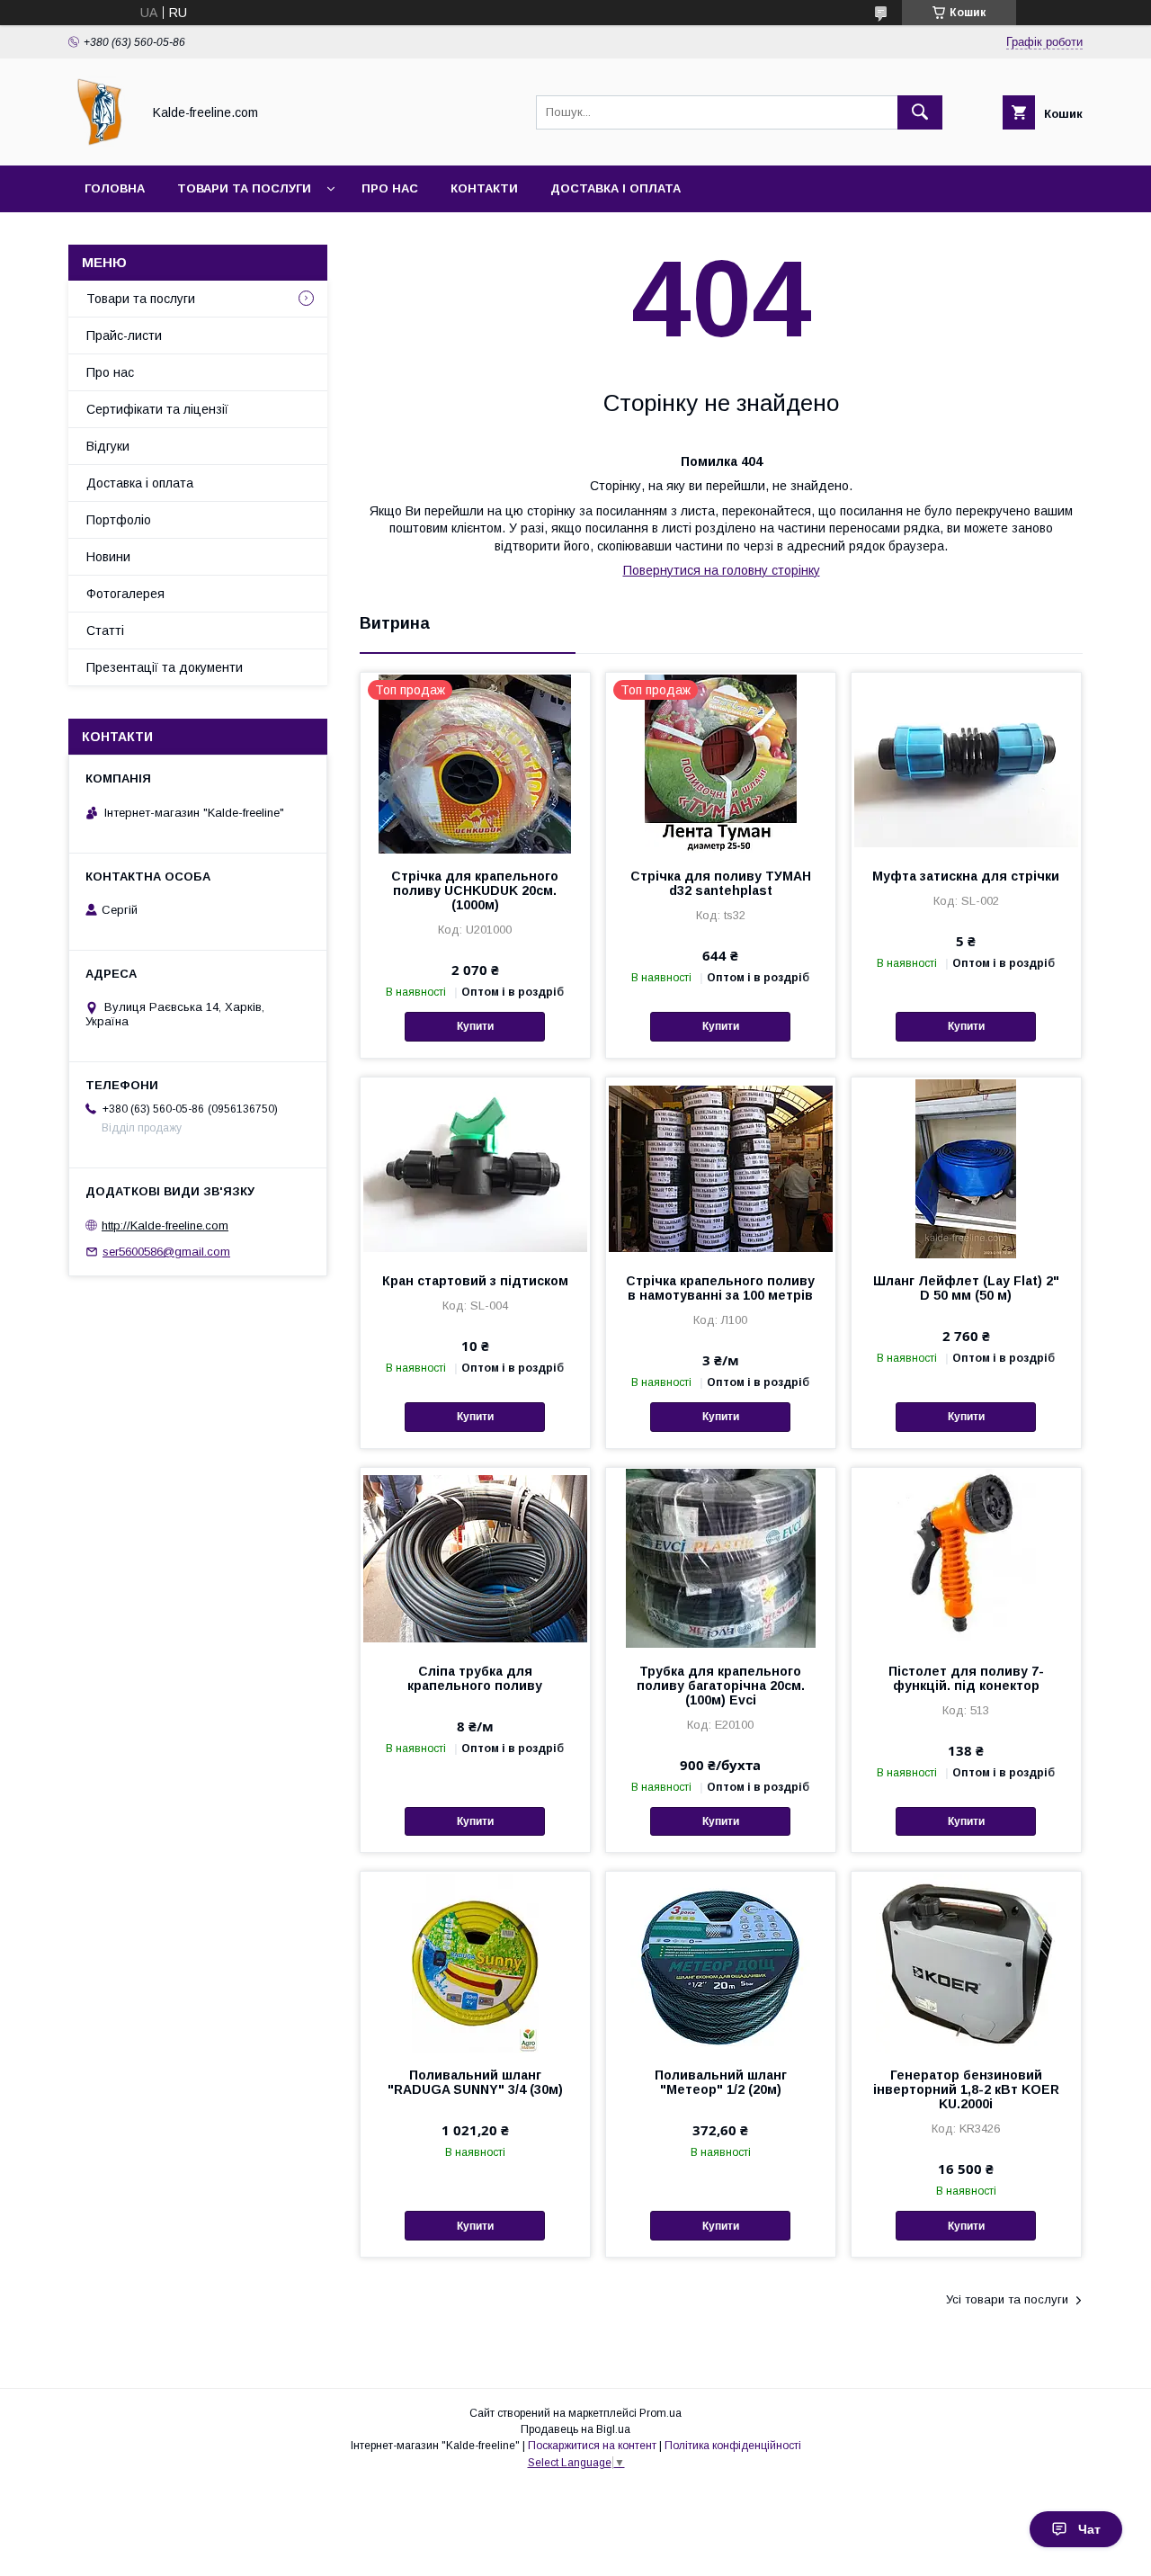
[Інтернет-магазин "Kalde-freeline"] (100, 142)
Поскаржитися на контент (592, 2446)
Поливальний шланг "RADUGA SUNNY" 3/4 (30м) (475, 2082)
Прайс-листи (124, 335)
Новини (108, 557)
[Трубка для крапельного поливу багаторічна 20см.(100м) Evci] (721, 1558)
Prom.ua (660, 2413)
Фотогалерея (125, 594)
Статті (105, 631)
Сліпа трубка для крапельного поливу (475, 1678)
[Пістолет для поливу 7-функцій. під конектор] (966, 1558)
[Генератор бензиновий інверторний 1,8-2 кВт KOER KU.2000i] (966, 1962)
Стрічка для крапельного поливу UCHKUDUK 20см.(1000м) (475, 890)
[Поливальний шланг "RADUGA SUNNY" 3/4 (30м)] (475, 1962)
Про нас (390, 188)
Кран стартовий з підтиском (475, 1281)
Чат (1089, 2529)
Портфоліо (119, 520)
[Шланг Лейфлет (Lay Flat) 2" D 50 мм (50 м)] (966, 1167)
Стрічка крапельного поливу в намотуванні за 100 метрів (720, 1288)
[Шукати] (920, 112)
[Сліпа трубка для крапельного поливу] (475, 1558)
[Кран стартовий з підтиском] (475, 1167)
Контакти (484, 188)
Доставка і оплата (616, 188)
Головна (115, 188)
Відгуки (108, 446)
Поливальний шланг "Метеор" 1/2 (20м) (721, 2082)
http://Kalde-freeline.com (165, 1225)
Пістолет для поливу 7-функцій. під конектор (966, 1678)
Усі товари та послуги (1007, 2299)
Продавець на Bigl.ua (575, 2429)
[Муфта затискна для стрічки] (966, 763)
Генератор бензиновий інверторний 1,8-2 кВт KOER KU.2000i (966, 2089)
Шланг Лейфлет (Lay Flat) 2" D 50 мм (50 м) (966, 1288)
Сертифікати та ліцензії (157, 409)
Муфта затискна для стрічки (966, 876)
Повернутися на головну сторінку (722, 570)
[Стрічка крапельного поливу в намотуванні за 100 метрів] (721, 1167)
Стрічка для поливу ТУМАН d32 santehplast (721, 883)
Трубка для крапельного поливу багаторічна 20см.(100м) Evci (721, 1686)
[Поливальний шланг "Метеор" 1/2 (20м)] (721, 1962)
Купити (475, 1026)
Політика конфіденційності (733, 2446)
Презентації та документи (165, 667)
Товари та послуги (244, 188)
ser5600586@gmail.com (166, 1252)
